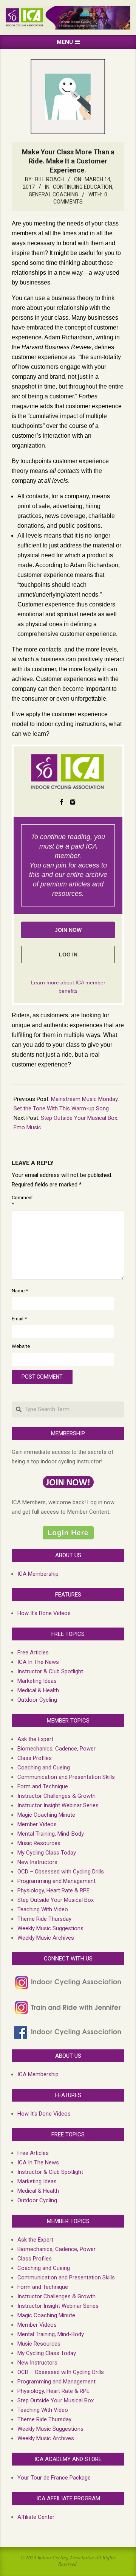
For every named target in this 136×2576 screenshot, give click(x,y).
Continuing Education (83, 187)
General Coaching (53, 194)
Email (19, 1319)
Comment (20, 1201)
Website (20, 1346)
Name (20, 1291)
